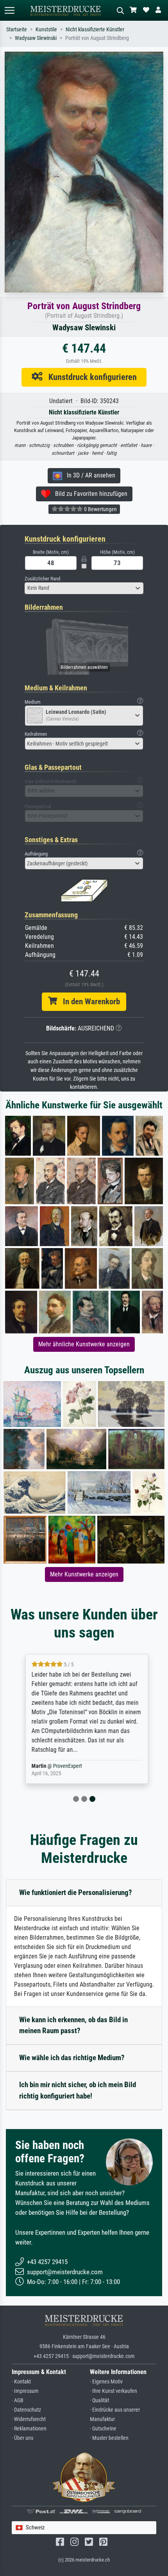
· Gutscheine (103, 2429)
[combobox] (84, 588)
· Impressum (25, 2391)
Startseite (17, 30)
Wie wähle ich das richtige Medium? (72, 2058)
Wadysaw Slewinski (36, 38)
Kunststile (46, 30)
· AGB (18, 2400)
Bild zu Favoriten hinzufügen (89, 494)
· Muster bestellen (109, 2438)
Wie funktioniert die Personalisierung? (76, 1892)
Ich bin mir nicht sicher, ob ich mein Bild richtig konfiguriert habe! (78, 2090)
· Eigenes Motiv (106, 2382)
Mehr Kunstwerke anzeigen (84, 1574)
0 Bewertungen (100, 509)
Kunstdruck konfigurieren (90, 377)
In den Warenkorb (88, 1002)
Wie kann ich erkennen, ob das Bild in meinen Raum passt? (73, 2025)
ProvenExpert (65, 1766)
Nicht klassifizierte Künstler (95, 30)
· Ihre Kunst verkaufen (113, 2391)
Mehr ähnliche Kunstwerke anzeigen (84, 1344)
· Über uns (22, 2438)
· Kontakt (21, 2382)
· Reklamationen (29, 2429)
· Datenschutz (26, 2410)
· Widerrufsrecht (29, 2419)
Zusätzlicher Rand (42, 579)
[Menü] (9, 10)
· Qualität (99, 2400)
